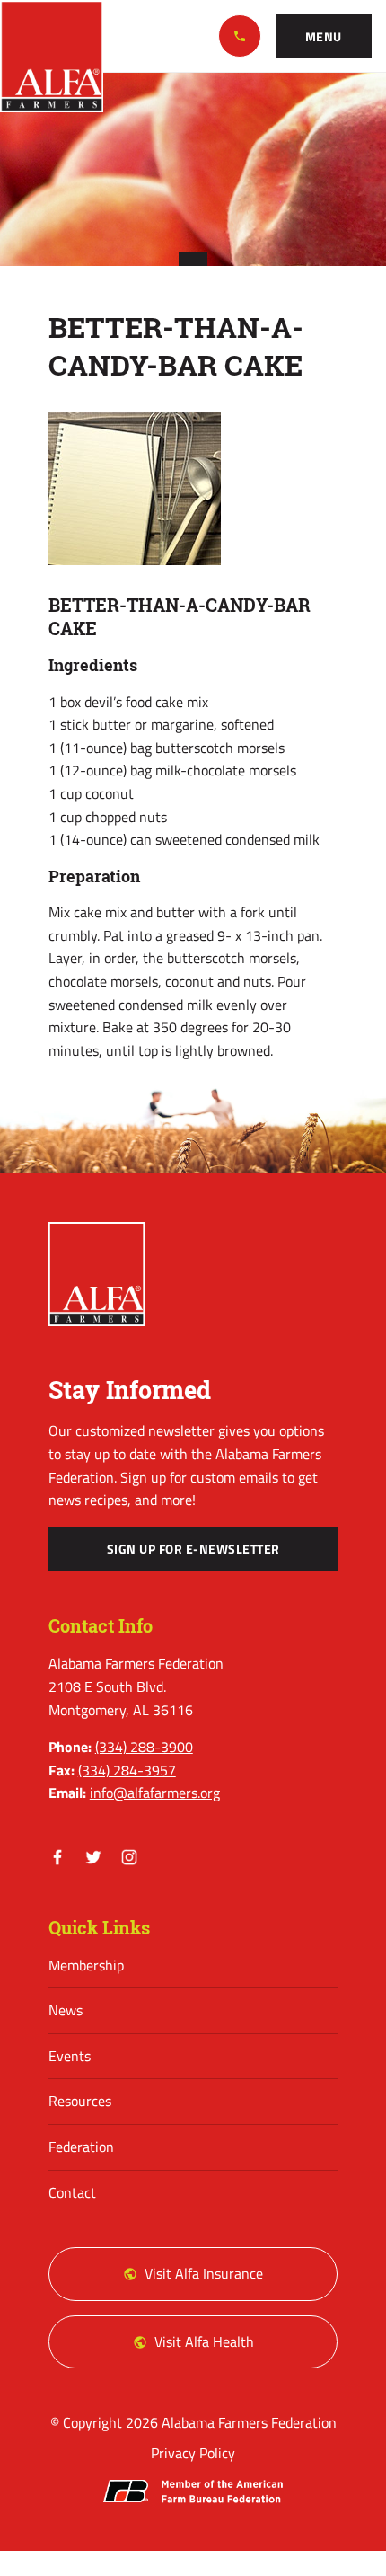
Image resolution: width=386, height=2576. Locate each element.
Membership (86, 1965)
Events (70, 2056)
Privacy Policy (193, 2453)
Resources (80, 2101)
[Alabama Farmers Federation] (97, 1274)
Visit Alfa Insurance (204, 2273)
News (66, 2010)
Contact (72, 2192)
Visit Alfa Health (204, 2341)
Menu (324, 37)
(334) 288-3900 (240, 36)
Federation (81, 2147)
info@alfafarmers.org (155, 1793)
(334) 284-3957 (127, 1770)
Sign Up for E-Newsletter (193, 1549)
